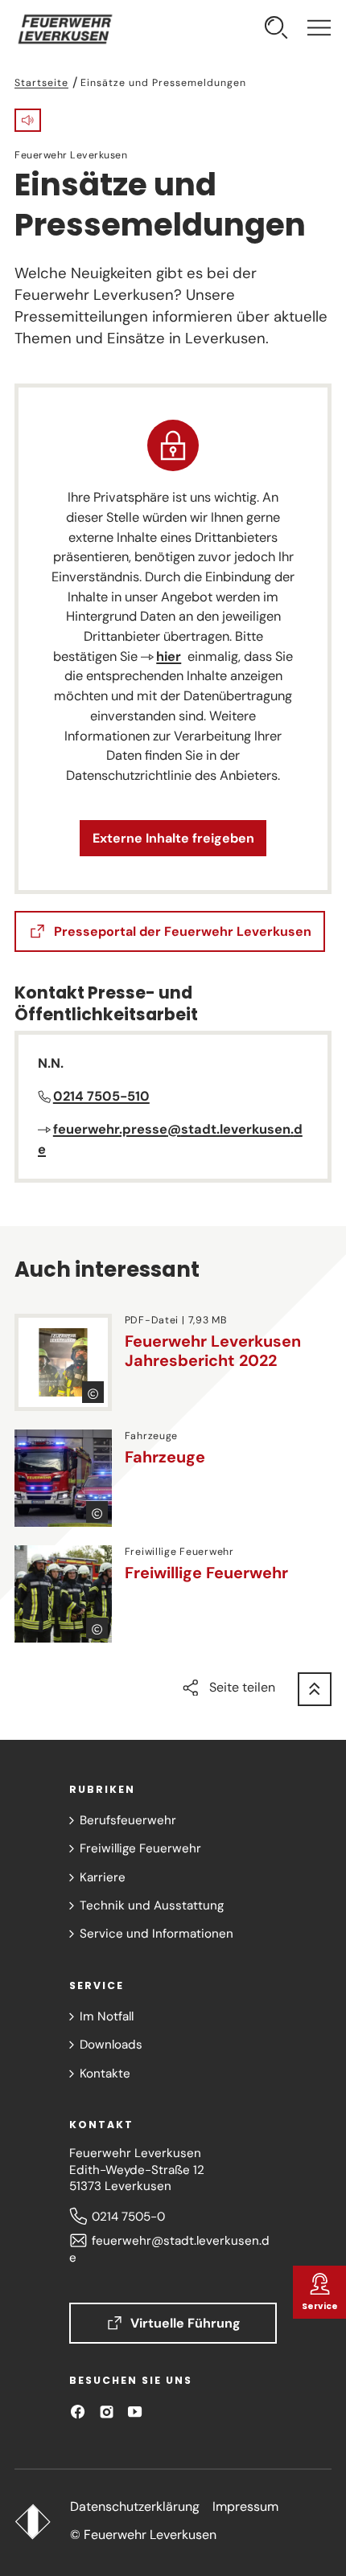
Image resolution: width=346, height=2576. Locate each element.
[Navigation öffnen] (319, 30)
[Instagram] (107, 2412)
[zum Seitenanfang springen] (315, 1689)
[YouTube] (135, 2412)
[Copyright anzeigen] (93, 1392)
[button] (28, 120)
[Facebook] (78, 2412)
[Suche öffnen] (276, 30)
